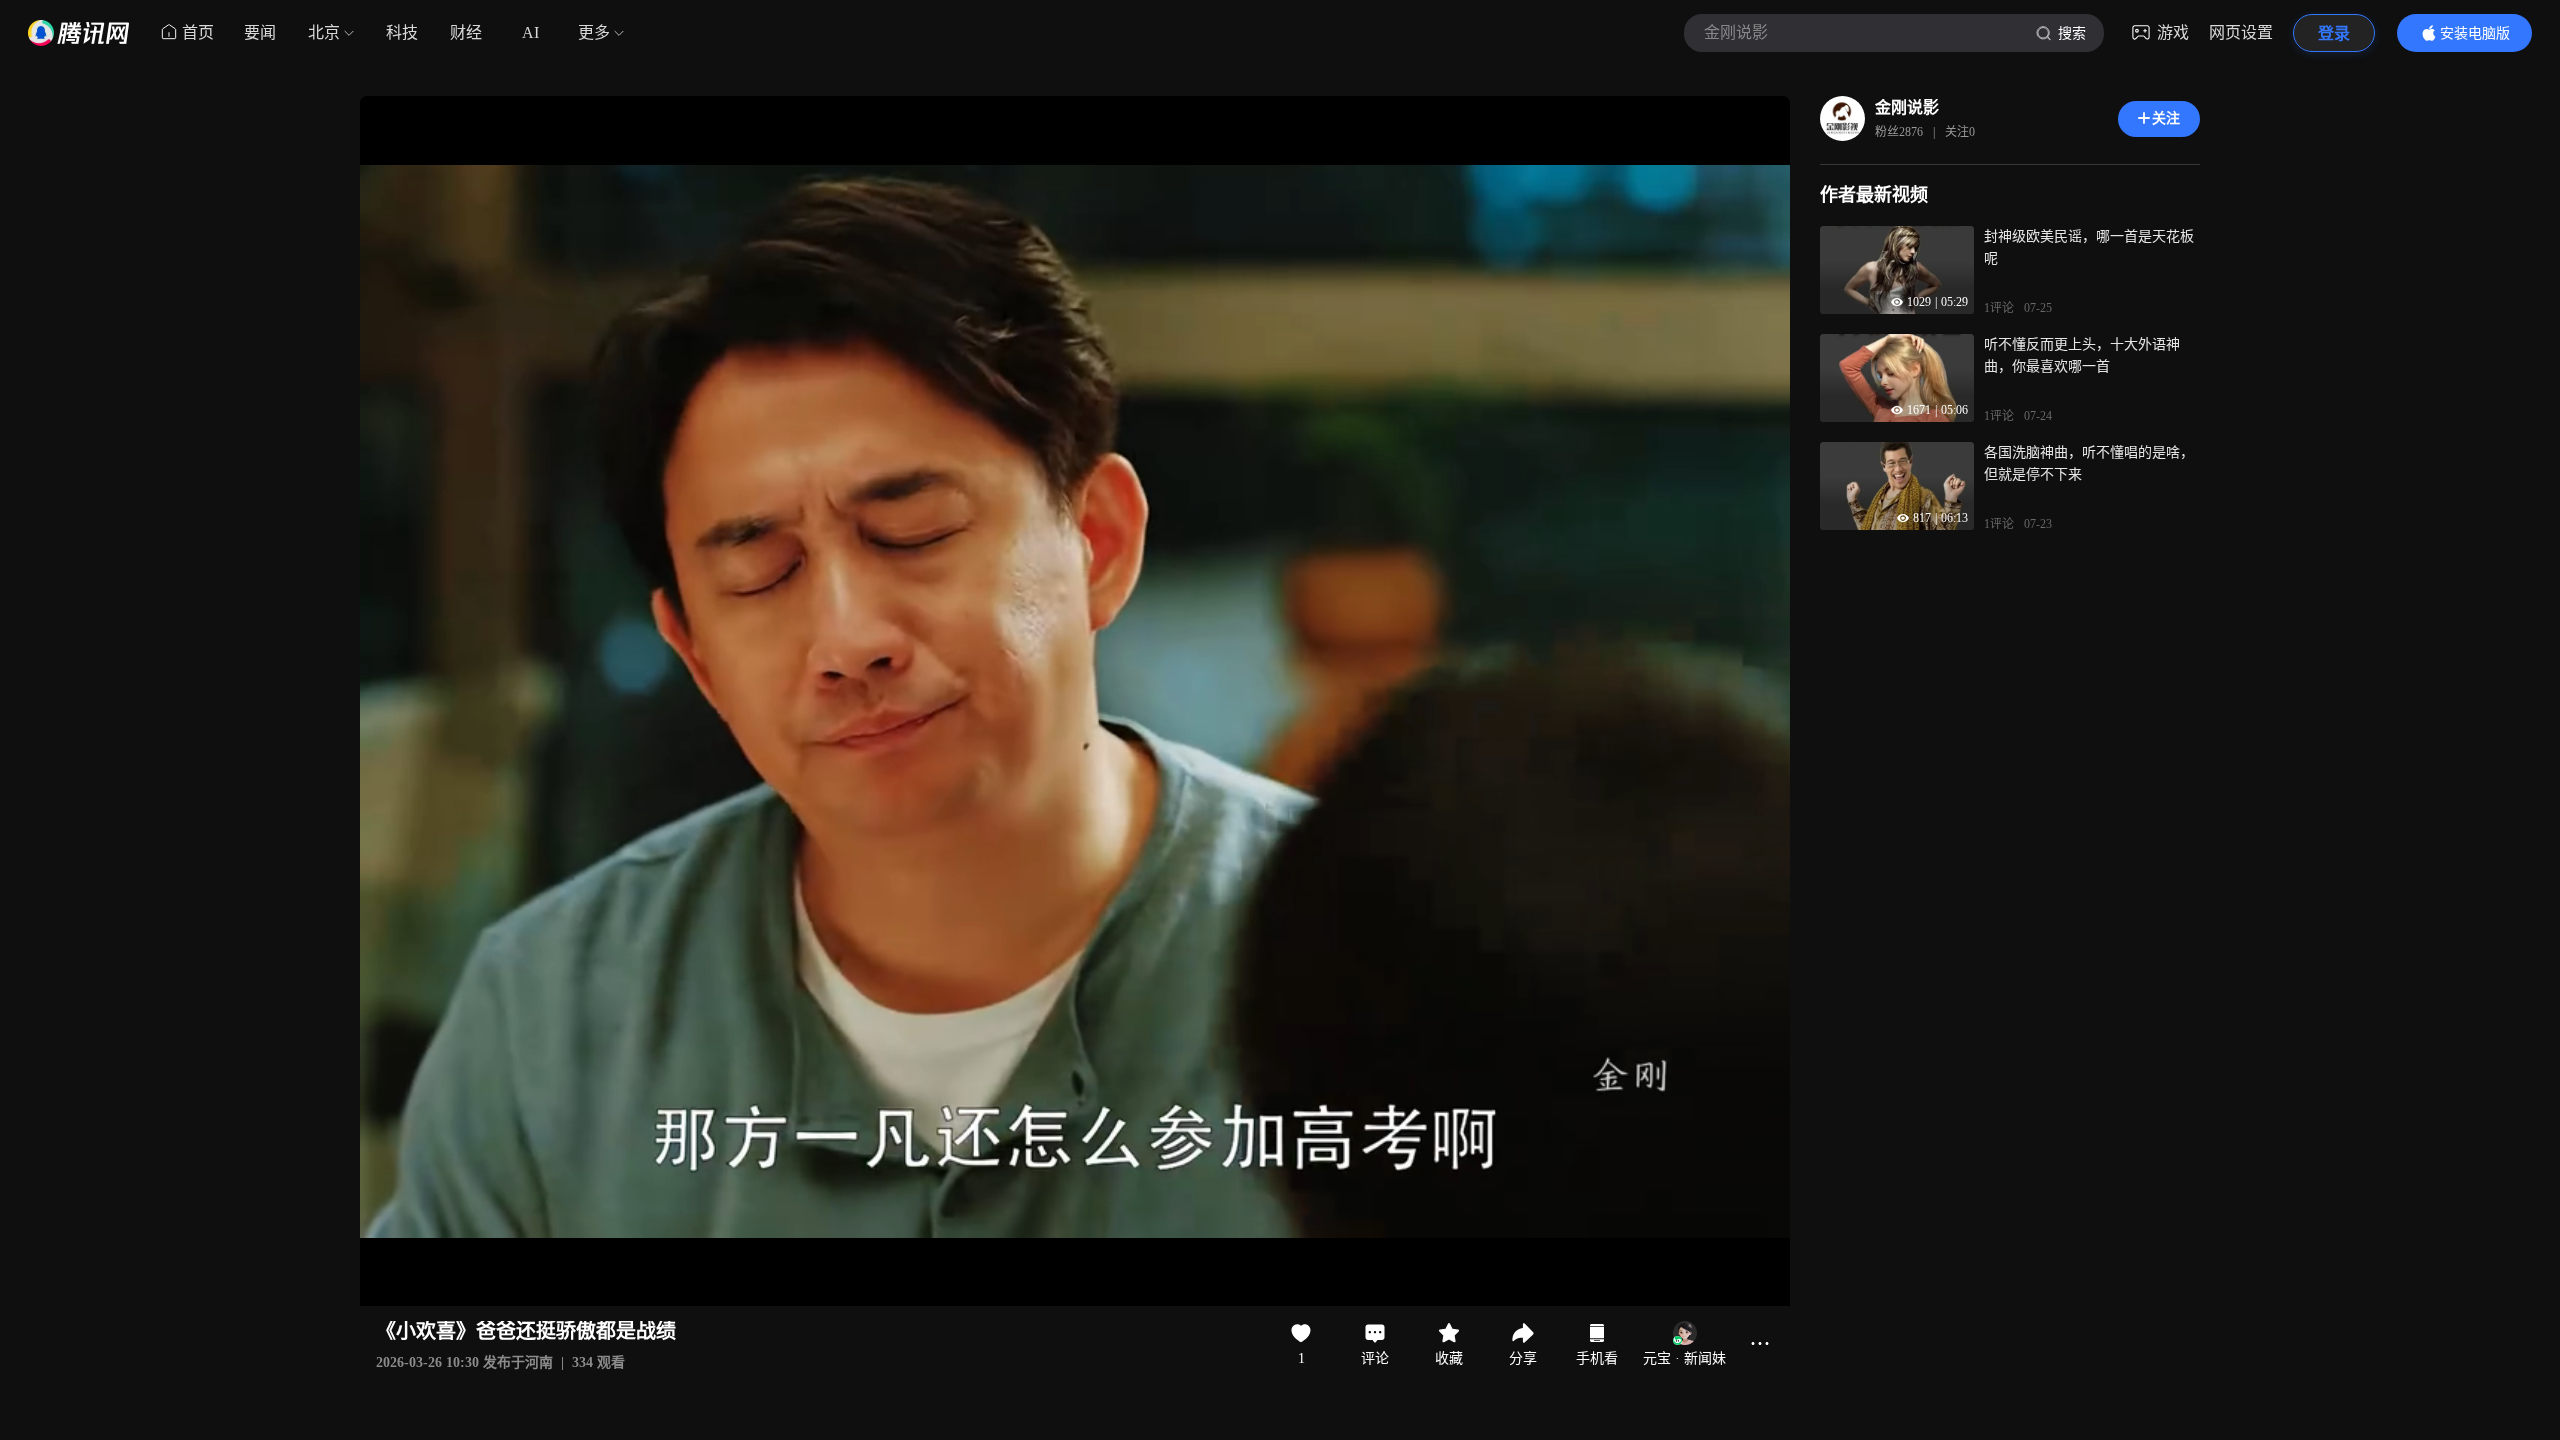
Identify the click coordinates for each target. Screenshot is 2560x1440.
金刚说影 (1907, 107)
